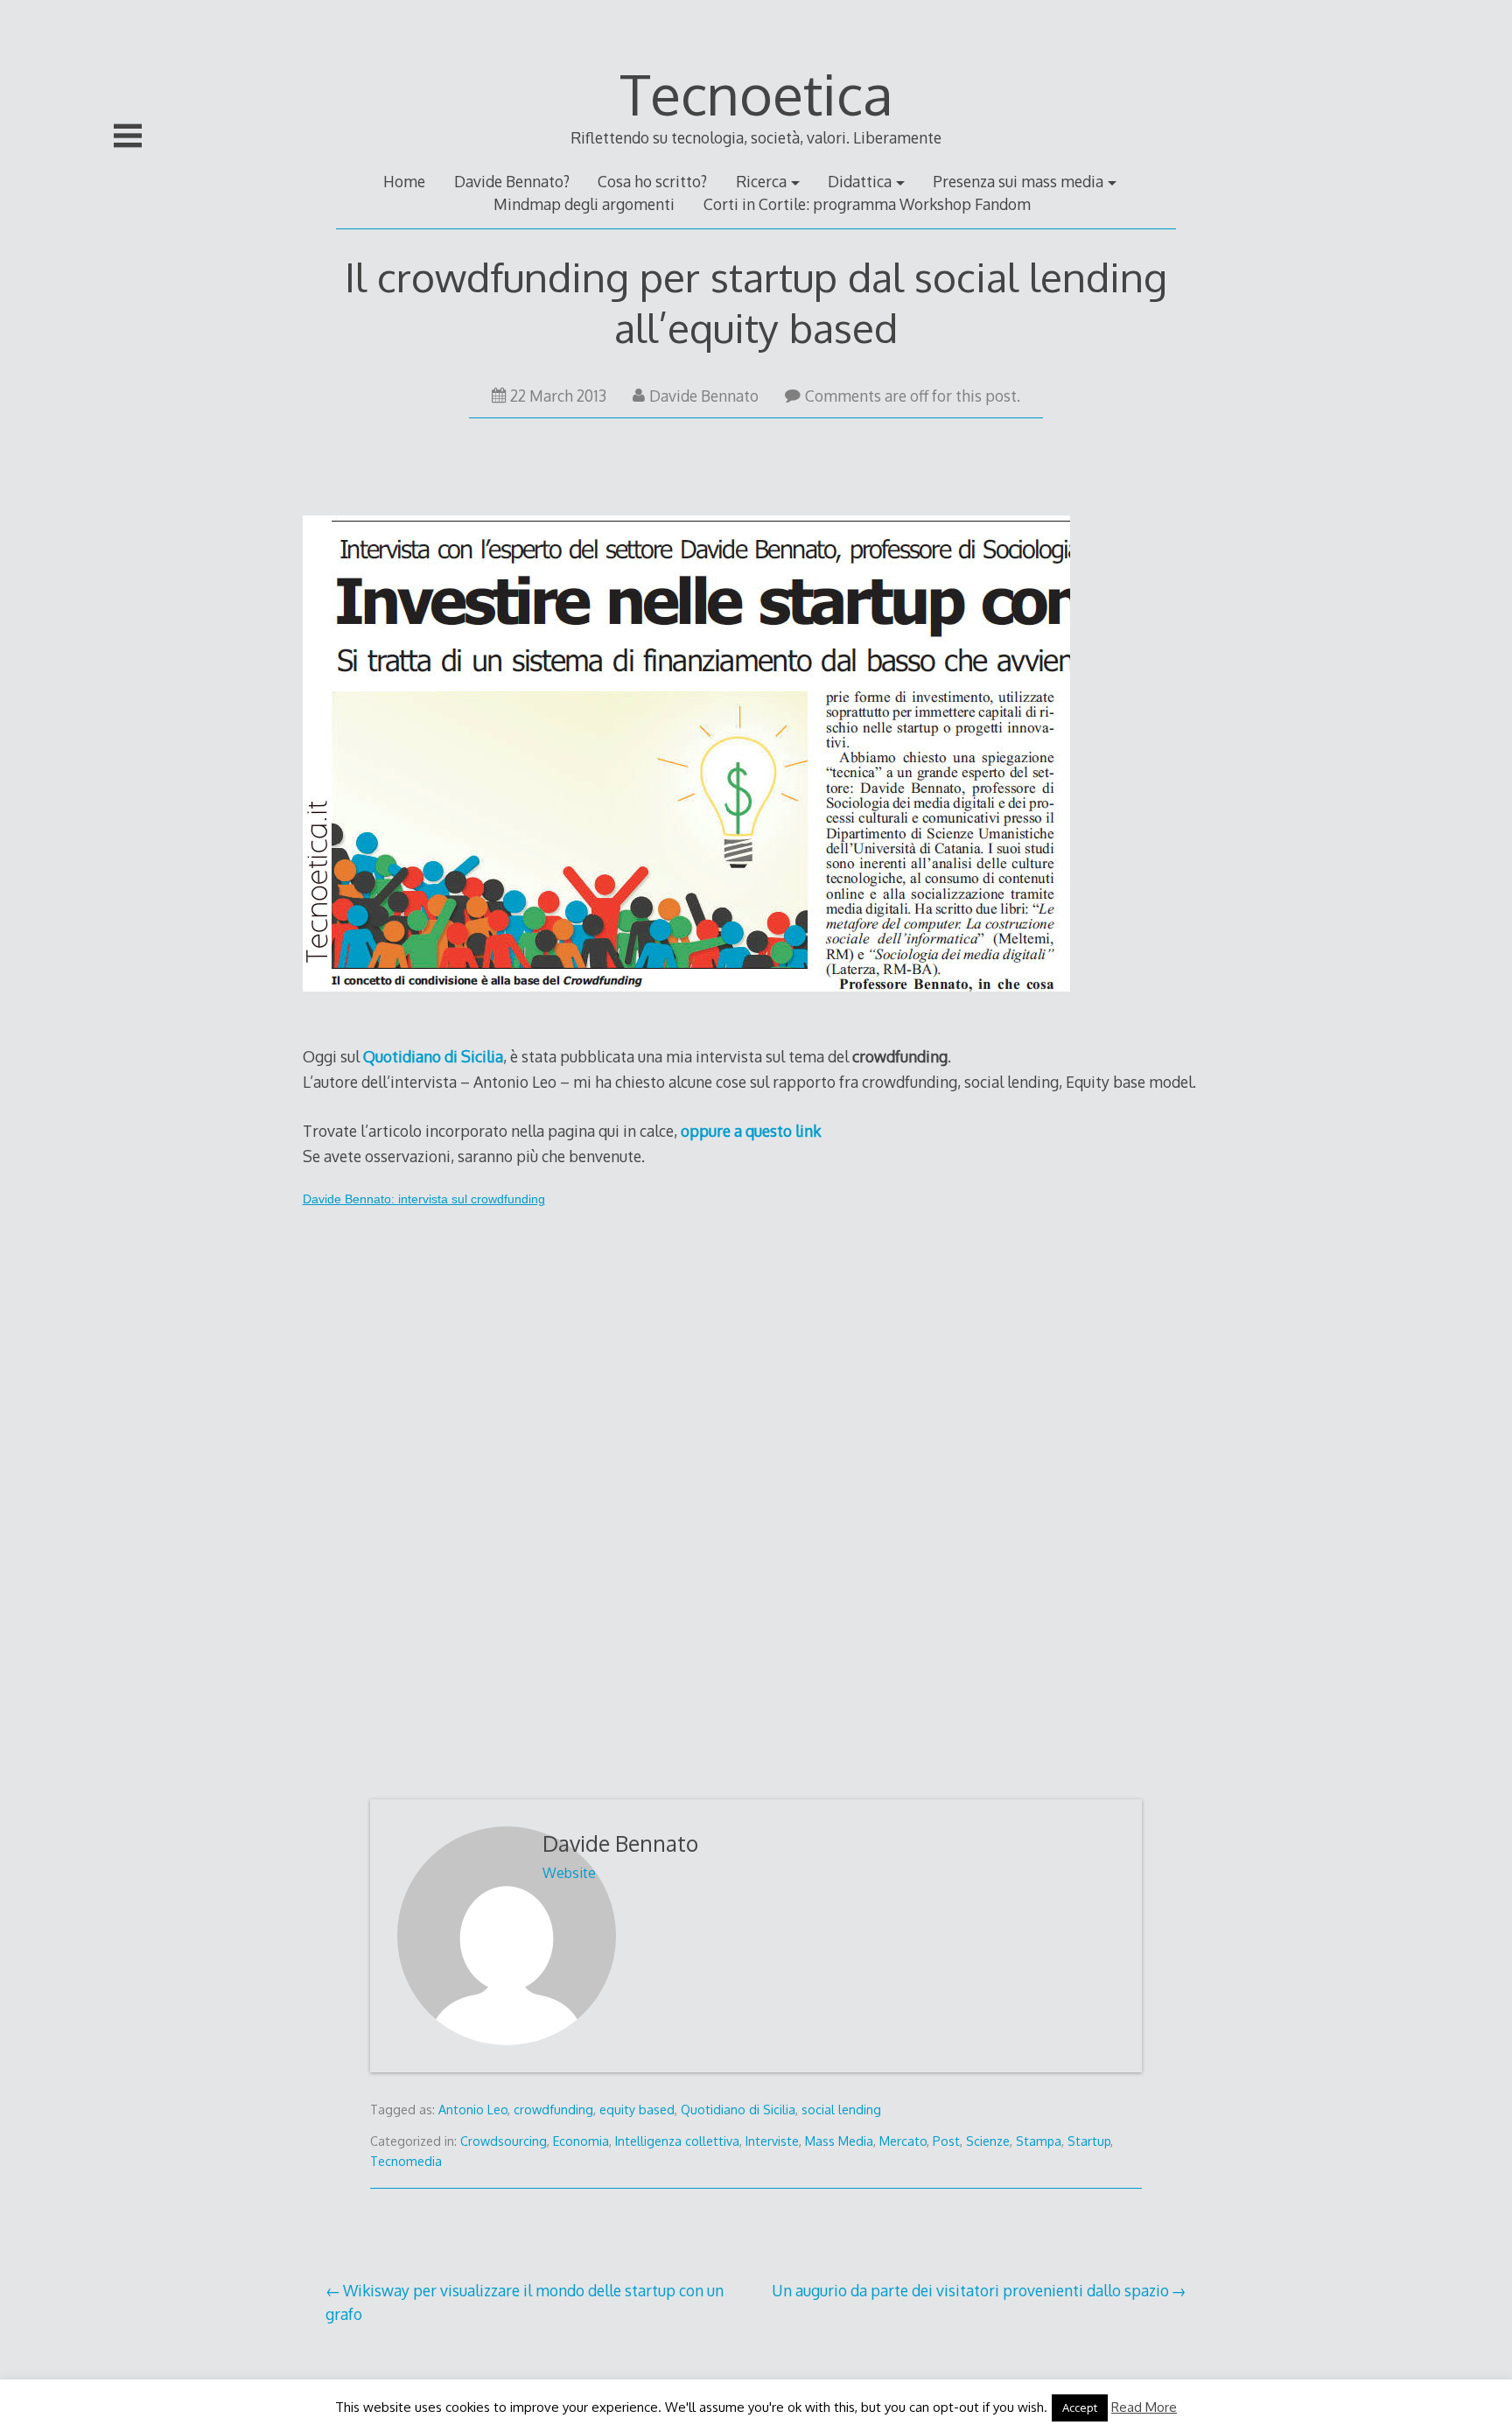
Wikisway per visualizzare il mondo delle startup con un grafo (525, 2302)
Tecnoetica (756, 93)
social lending (841, 2110)
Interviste (772, 2141)
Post (946, 2141)
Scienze (988, 2141)
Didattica (860, 181)
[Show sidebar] (128, 136)
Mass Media (839, 2141)
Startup (1089, 2141)
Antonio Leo (473, 2110)
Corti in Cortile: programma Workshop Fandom (867, 204)
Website (569, 1873)
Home (404, 181)
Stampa (1039, 2141)
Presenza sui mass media (1018, 181)
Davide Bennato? (512, 181)
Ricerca (761, 181)
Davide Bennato (704, 396)
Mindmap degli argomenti (584, 204)
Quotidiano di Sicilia (738, 2110)
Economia (581, 2141)
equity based (637, 2110)
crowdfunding (553, 2110)
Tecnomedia (406, 2161)
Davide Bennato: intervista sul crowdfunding (424, 1199)
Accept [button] (1080, 2407)
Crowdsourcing (504, 2141)
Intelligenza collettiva (677, 2141)
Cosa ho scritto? (652, 181)
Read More (1144, 2407)
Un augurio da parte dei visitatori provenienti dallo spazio (970, 2290)
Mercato (903, 2141)
